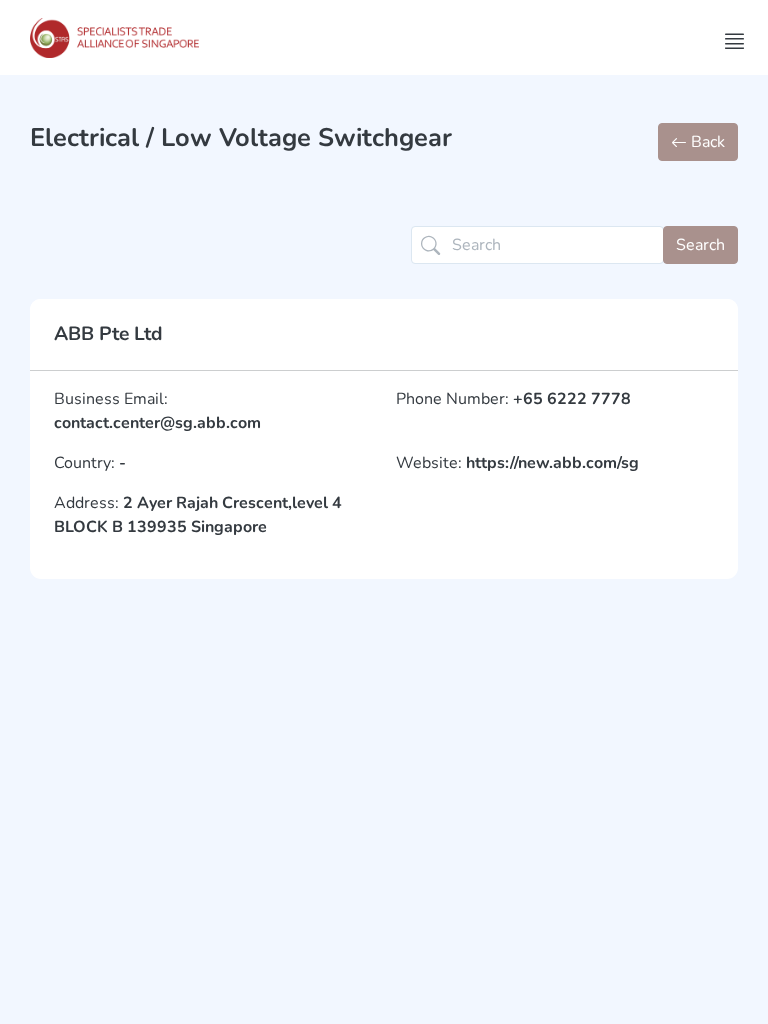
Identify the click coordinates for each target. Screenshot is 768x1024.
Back (706, 142)
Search (700, 245)
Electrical (84, 137)
